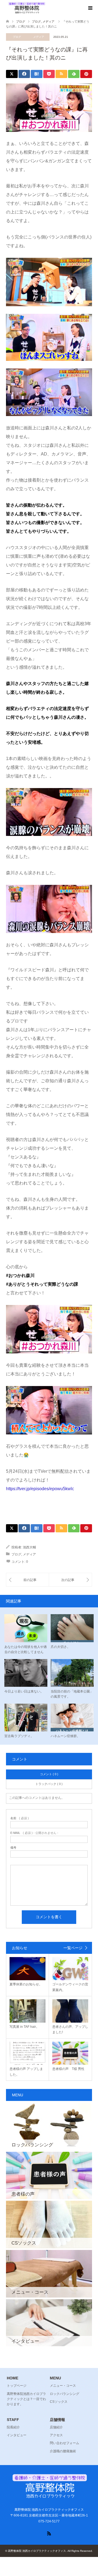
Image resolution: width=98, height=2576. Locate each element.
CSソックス (59, 2402)
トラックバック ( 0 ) (49, 1784)
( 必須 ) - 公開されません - (34, 1833)
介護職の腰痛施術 (63, 2451)
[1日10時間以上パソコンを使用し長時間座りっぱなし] (70, 1580)
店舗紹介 (56, 2427)
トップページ (17, 2386)
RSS (49, 2533)
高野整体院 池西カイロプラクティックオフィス (37, 2551)
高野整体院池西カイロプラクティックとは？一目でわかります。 (26, 2399)
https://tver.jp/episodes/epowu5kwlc (40, 1489)
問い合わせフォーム (65, 2443)
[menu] (90, 8)
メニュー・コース (63, 2386)
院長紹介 (13, 2427)
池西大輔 (29, 1547)
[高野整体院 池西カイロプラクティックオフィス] (26, 8)
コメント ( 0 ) (49, 1774)
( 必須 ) (20, 1818)
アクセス (56, 2435)
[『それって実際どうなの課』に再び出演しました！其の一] (27, 1580)
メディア (39, 37)
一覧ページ (73, 1948)
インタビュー (17, 2435)
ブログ (17, 37)
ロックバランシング (65, 2394)
